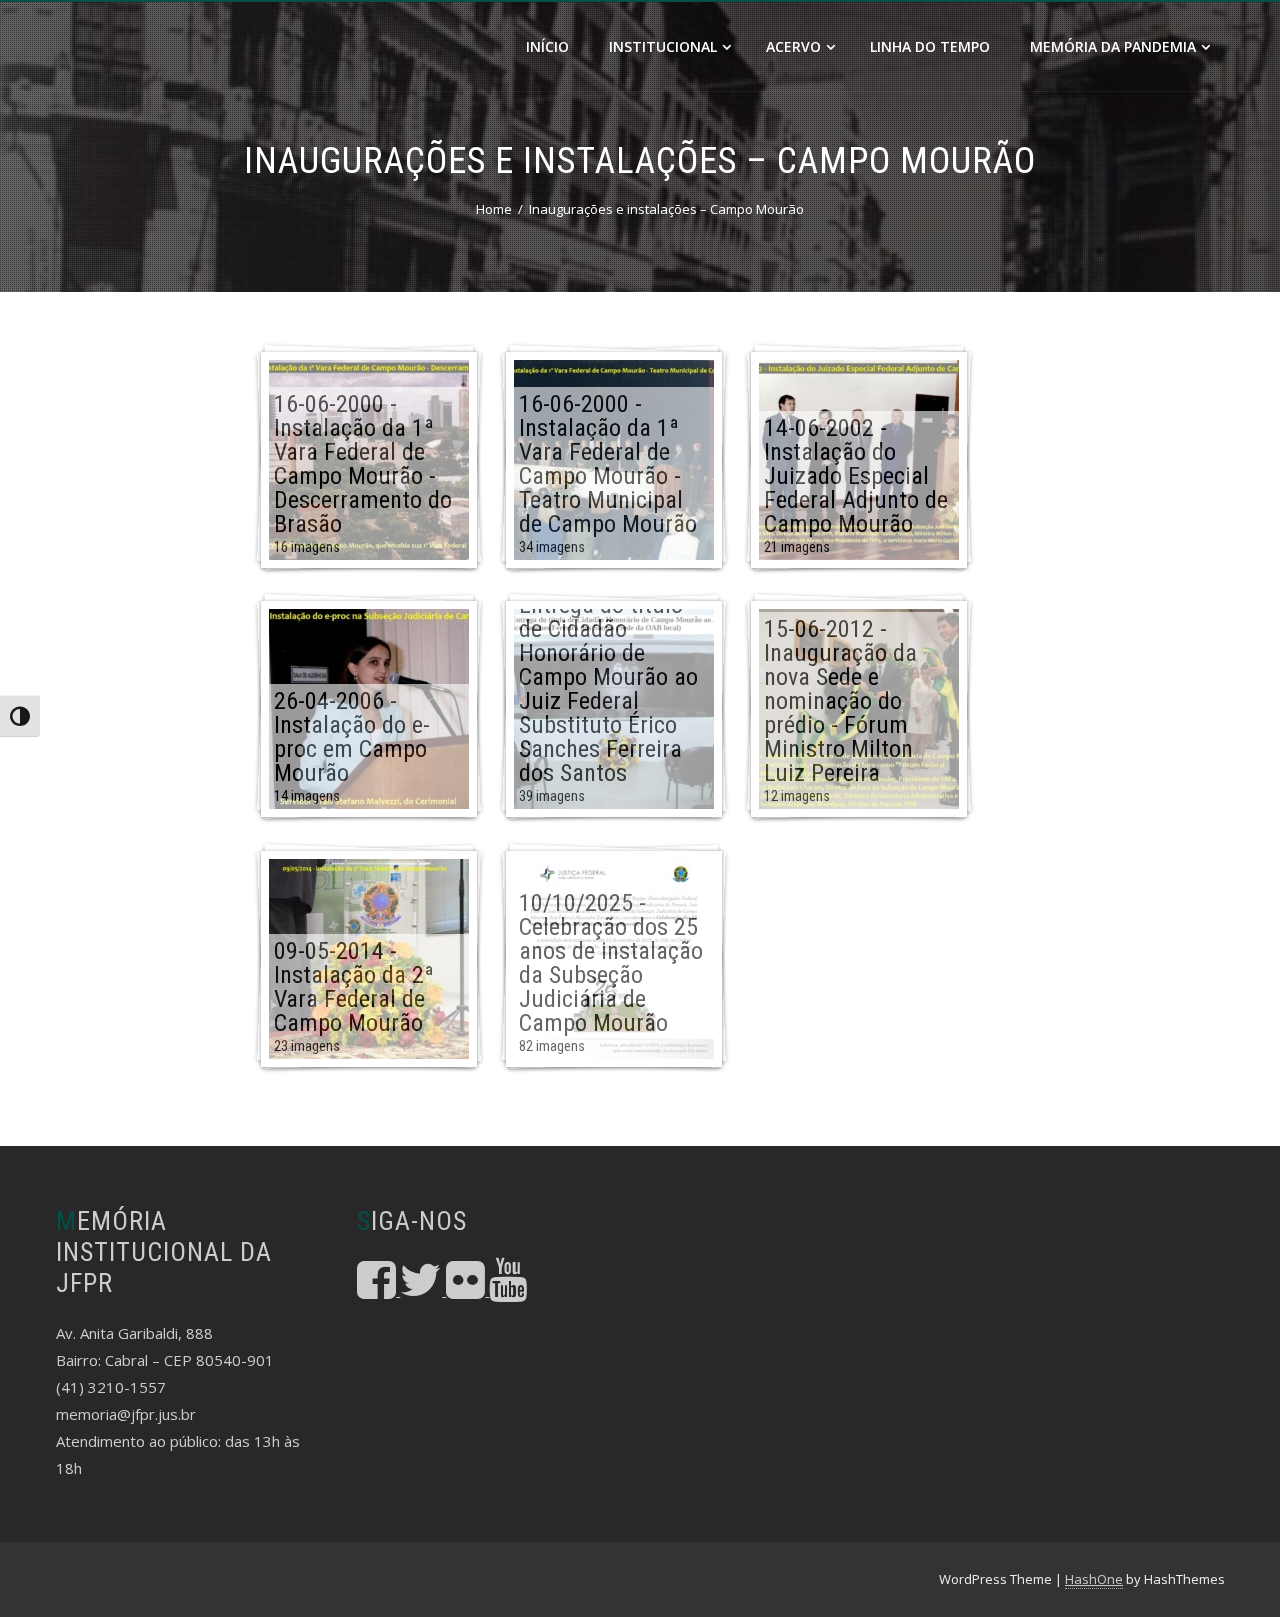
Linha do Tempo (930, 46)
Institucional (663, 46)
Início (547, 46)
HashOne (1094, 1579)
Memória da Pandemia (1113, 46)
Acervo (793, 46)
